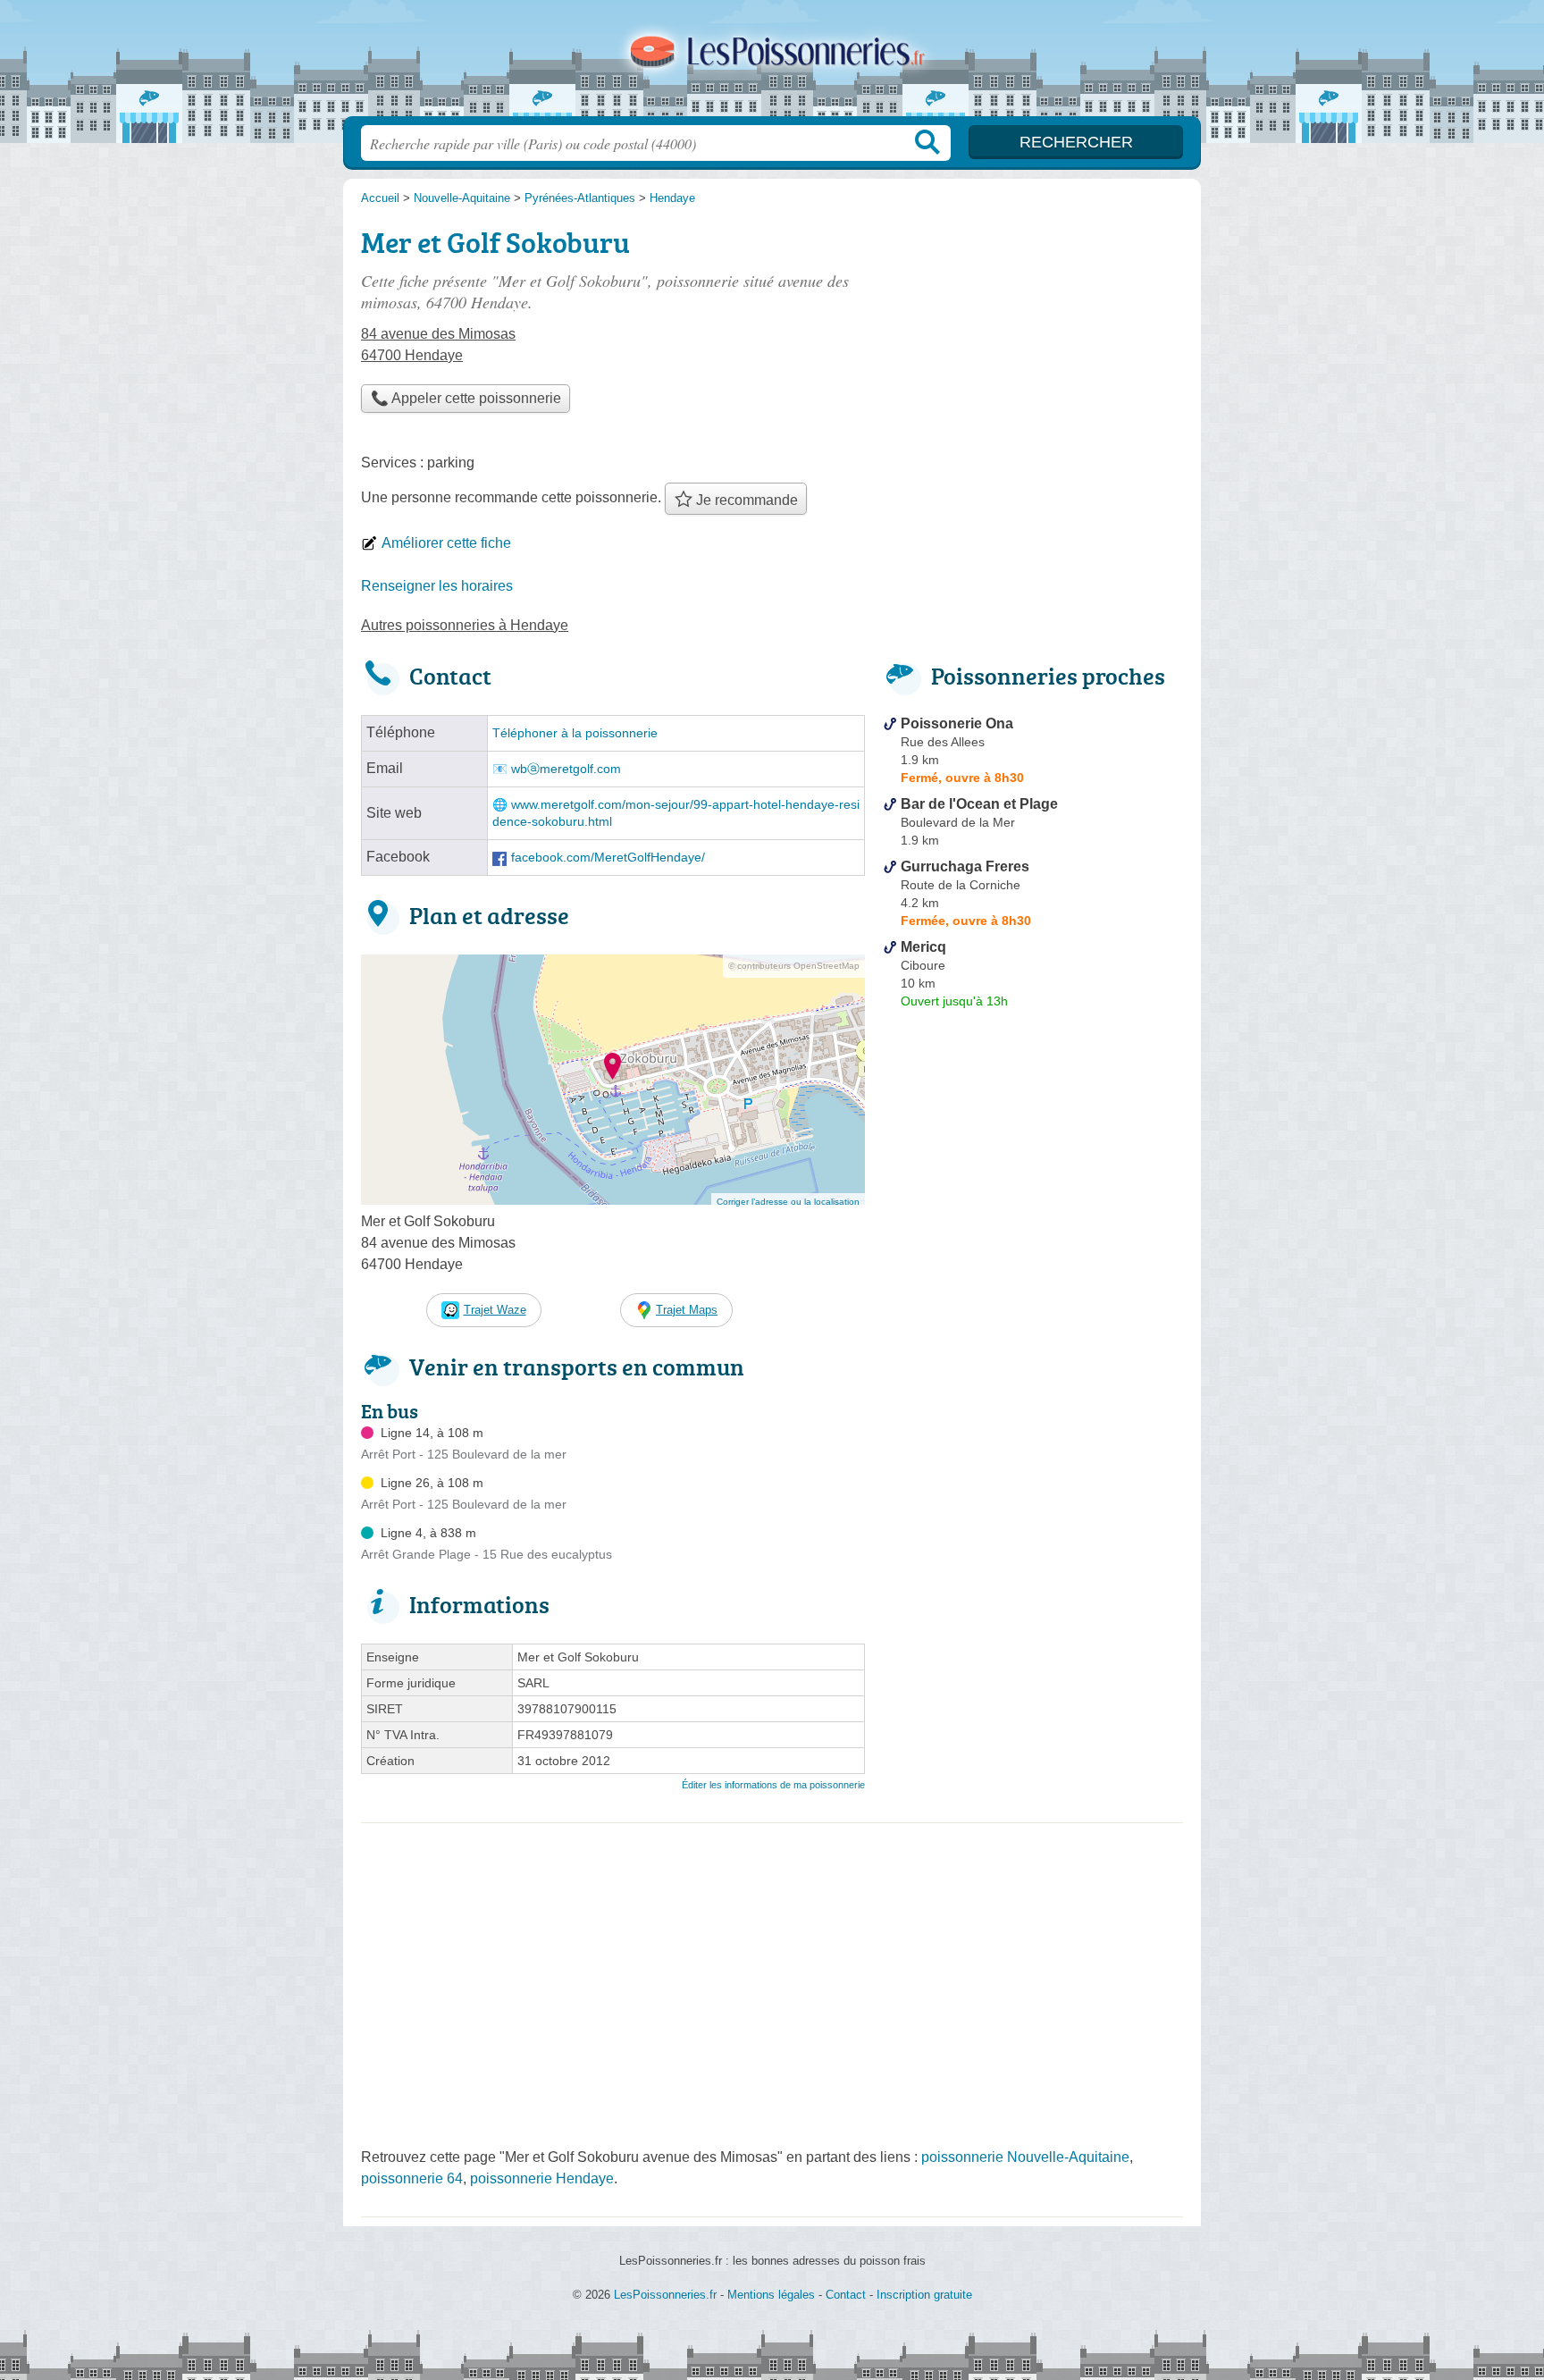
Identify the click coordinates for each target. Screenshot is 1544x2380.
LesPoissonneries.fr (772, 63)
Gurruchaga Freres (965, 866)
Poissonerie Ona (957, 723)
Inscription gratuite (924, 2295)
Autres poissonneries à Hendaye (465, 625)
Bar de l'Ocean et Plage (979, 804)
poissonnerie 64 (412, 2178)
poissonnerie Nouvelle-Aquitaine (1025, 2157)
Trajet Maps (687, 1310)
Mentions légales (771, 2295)
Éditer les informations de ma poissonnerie (773, 1785)
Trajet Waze (495, 1310)
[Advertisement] (1033, 1432)
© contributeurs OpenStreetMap (794, 966)
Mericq (923, 947)
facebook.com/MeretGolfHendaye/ (608, 858)
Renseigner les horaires (437, 586)
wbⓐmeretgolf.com (566, 769)
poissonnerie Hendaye (542, 2178)
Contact (846, 2295)
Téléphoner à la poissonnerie (575, 733)
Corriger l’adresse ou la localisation (788, 1202)
